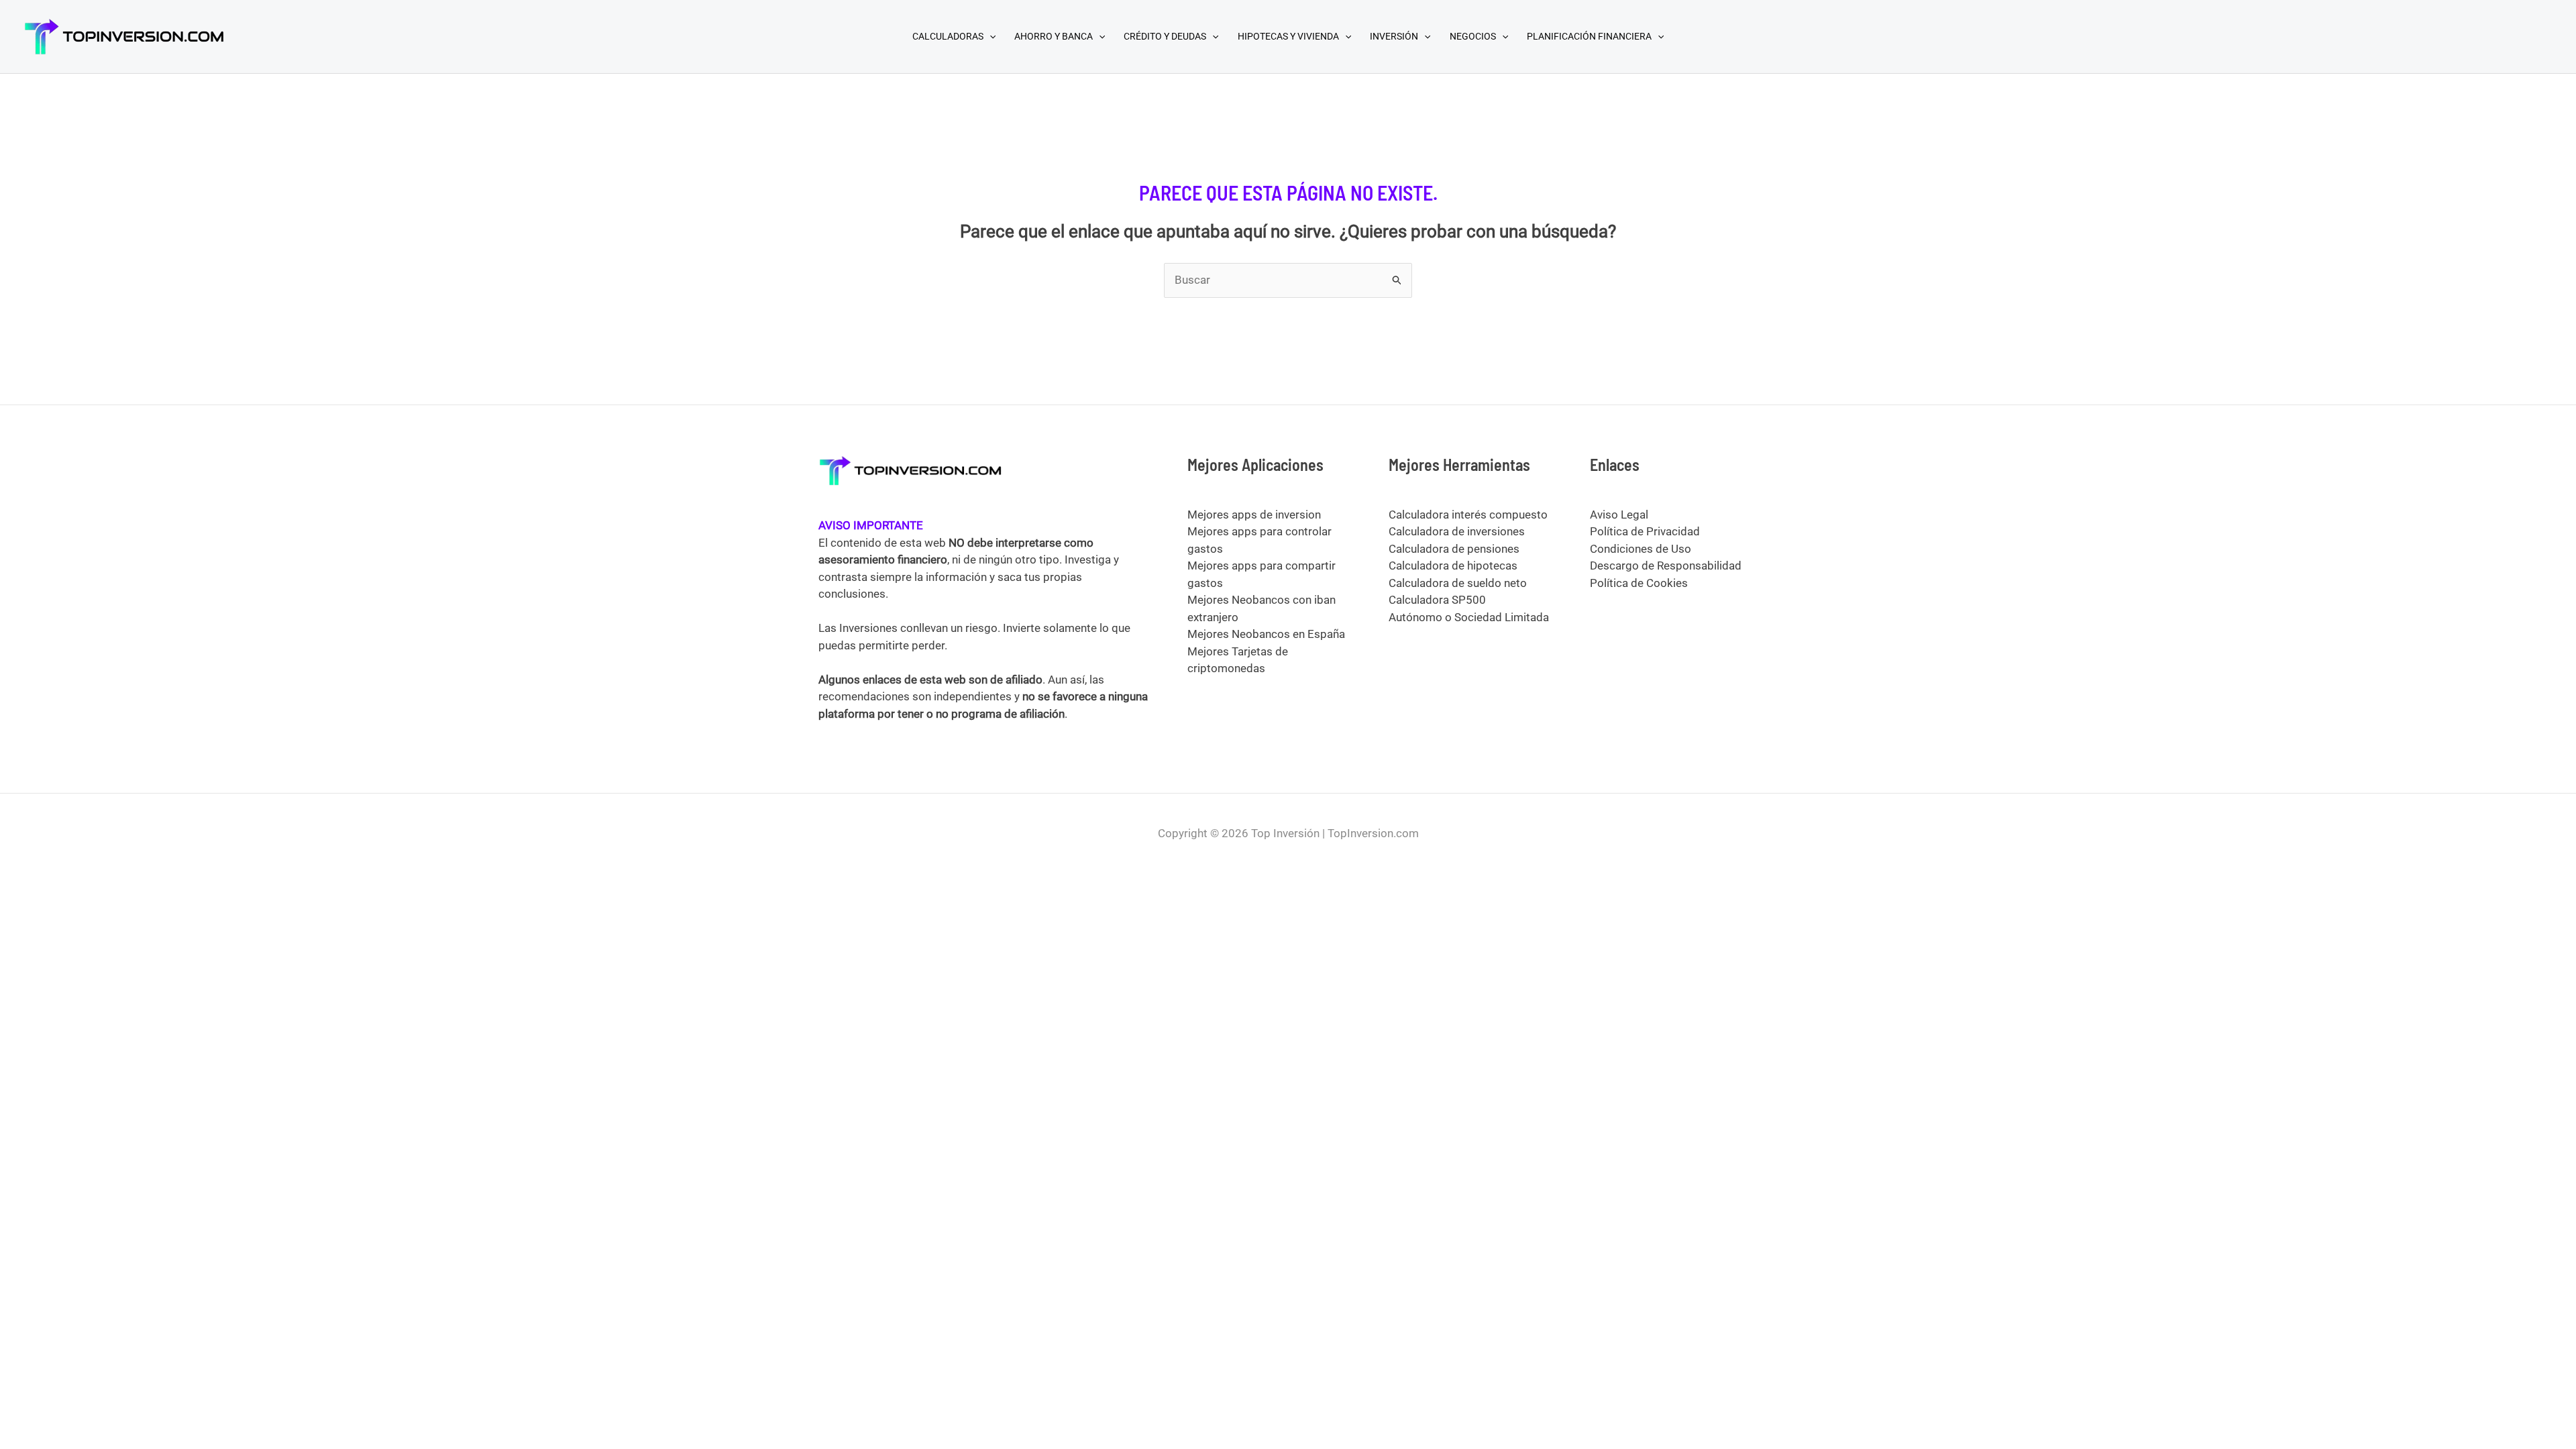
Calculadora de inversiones (1457, 531)
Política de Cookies (1639, 583)
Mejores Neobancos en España (1266, 634)
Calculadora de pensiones (1454, 549)
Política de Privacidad (1645, 531)
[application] (989, 36)
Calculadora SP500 (1437, 600)
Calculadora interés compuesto (1468, 515)
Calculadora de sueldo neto (1458, 583)
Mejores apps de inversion (1254, 515)
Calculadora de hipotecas (1453, 566)
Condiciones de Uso (1641, 549)
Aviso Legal (1619, 515)
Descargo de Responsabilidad (1666, 566)
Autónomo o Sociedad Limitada (1469, 617)
